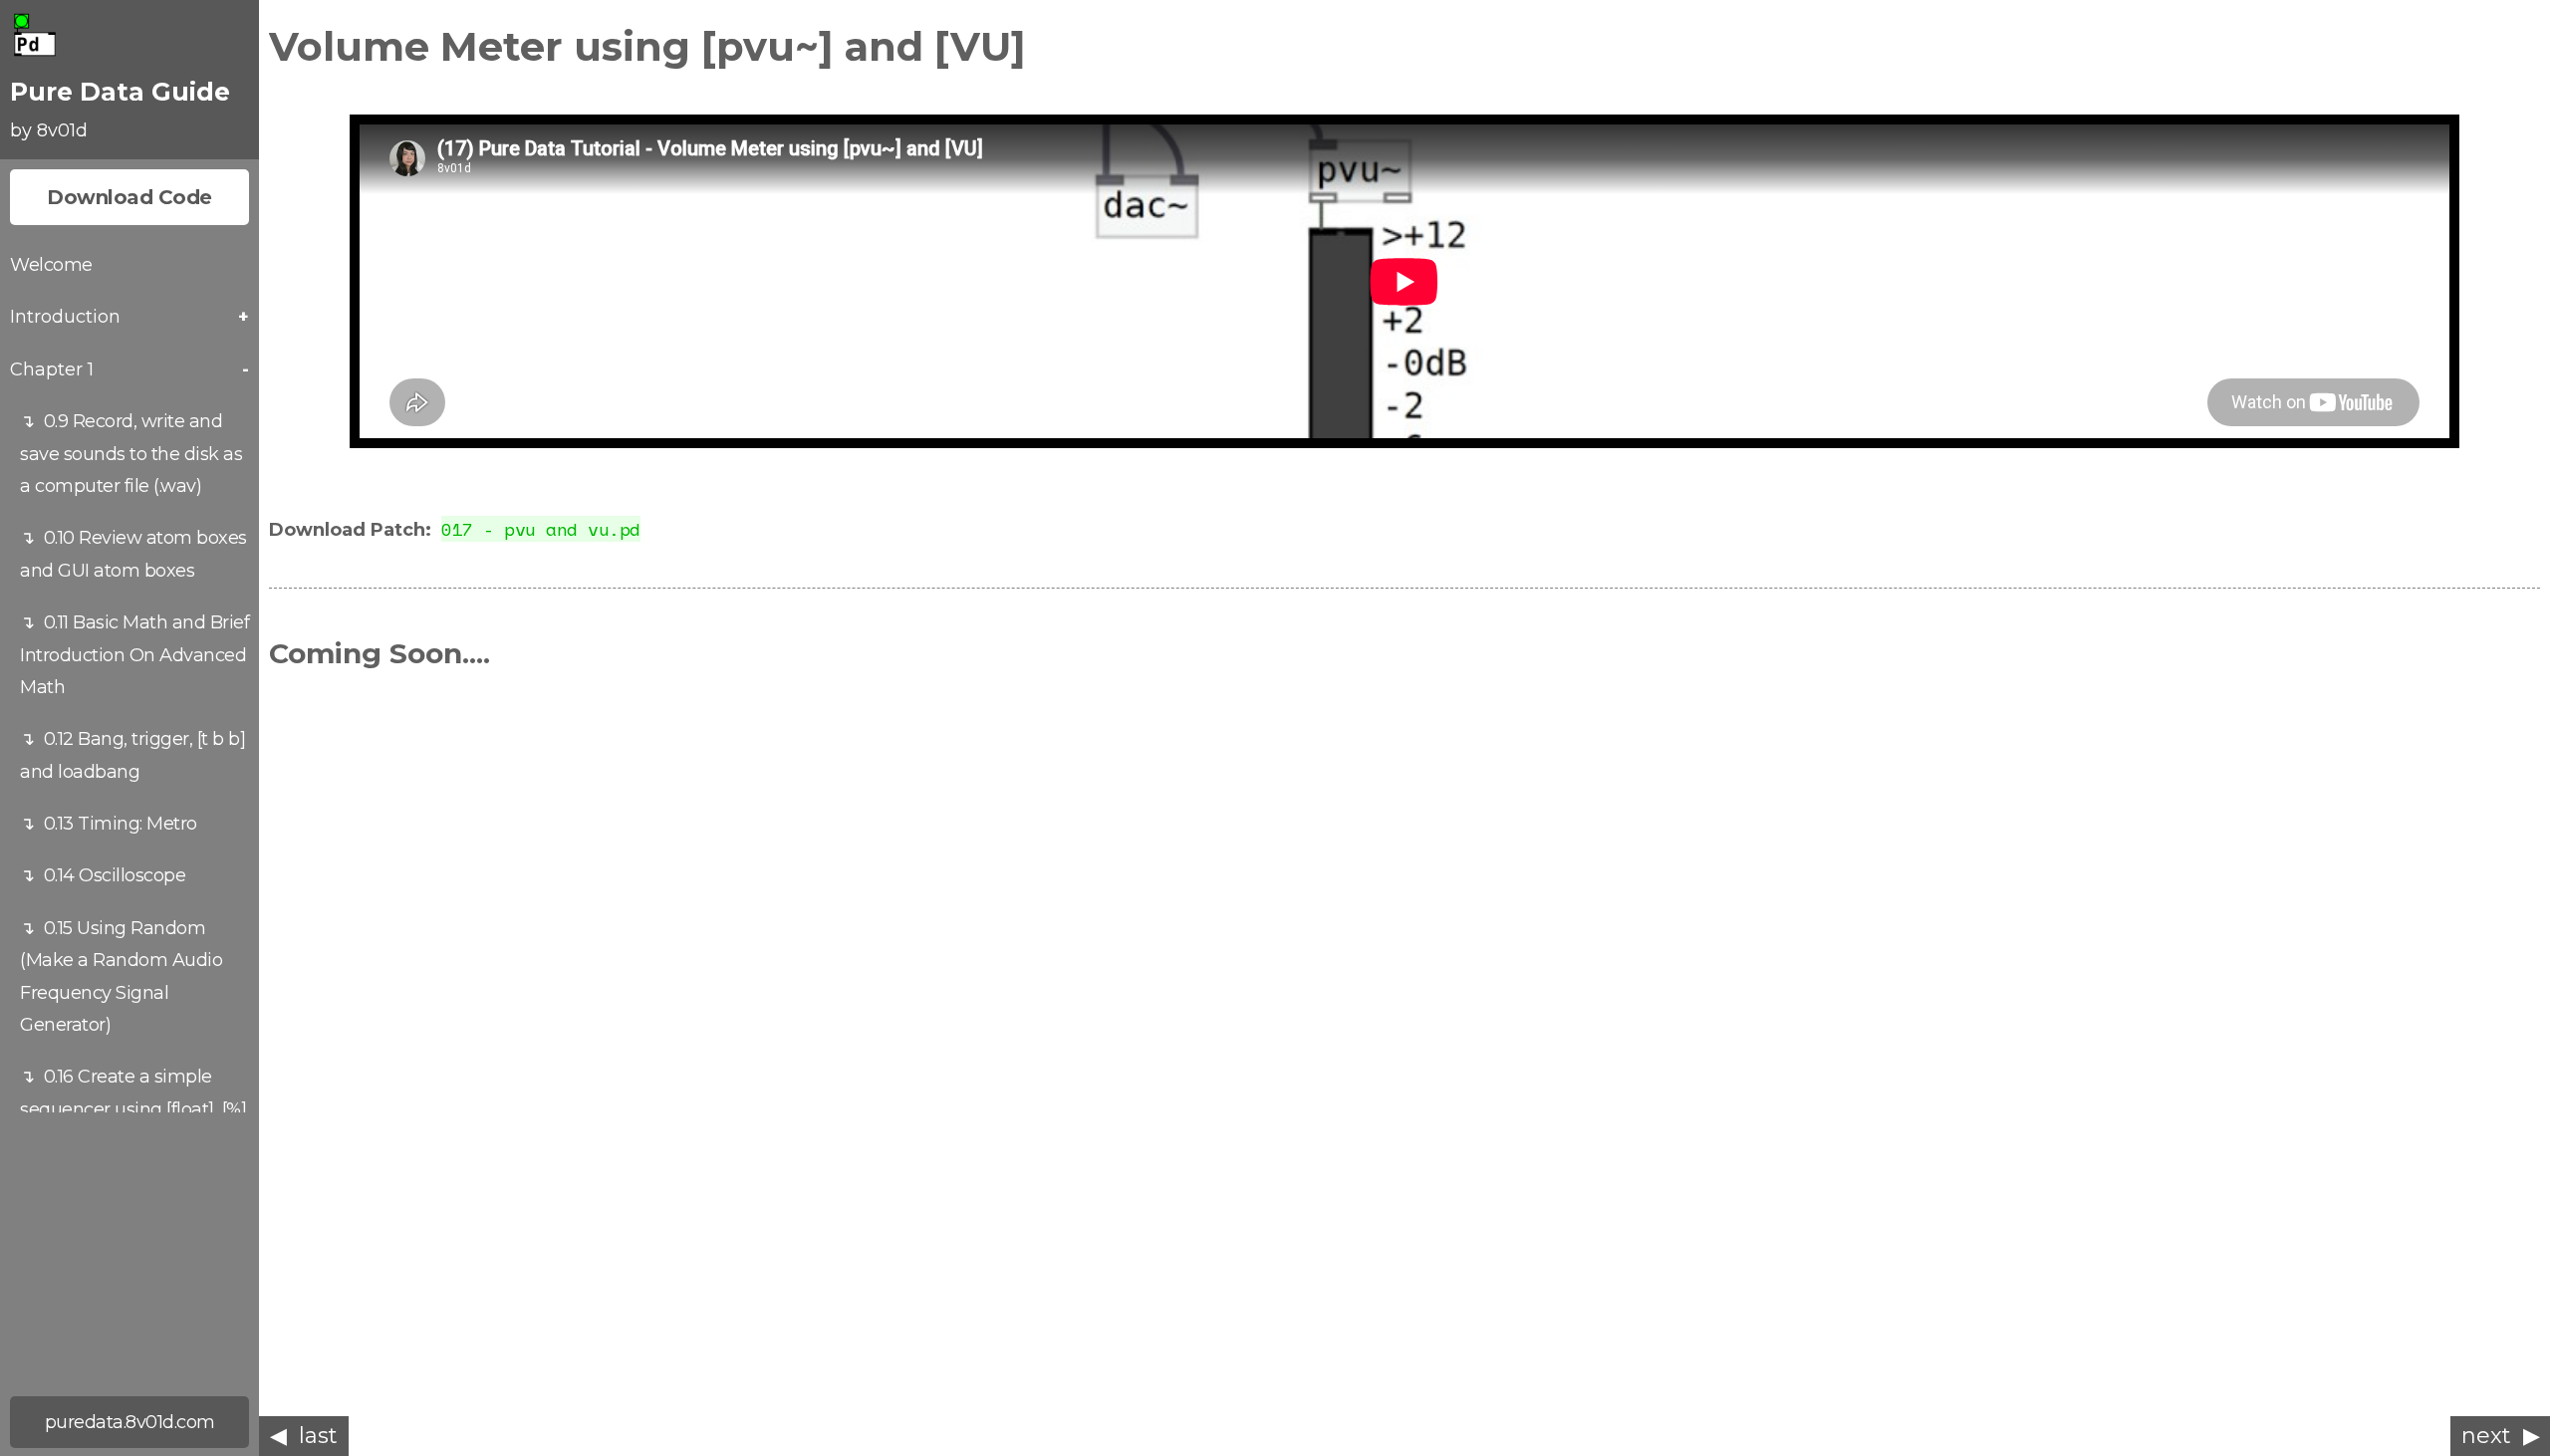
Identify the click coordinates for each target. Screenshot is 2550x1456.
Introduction (65, 317)
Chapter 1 (52, 369)
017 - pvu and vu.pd (541, 529)
